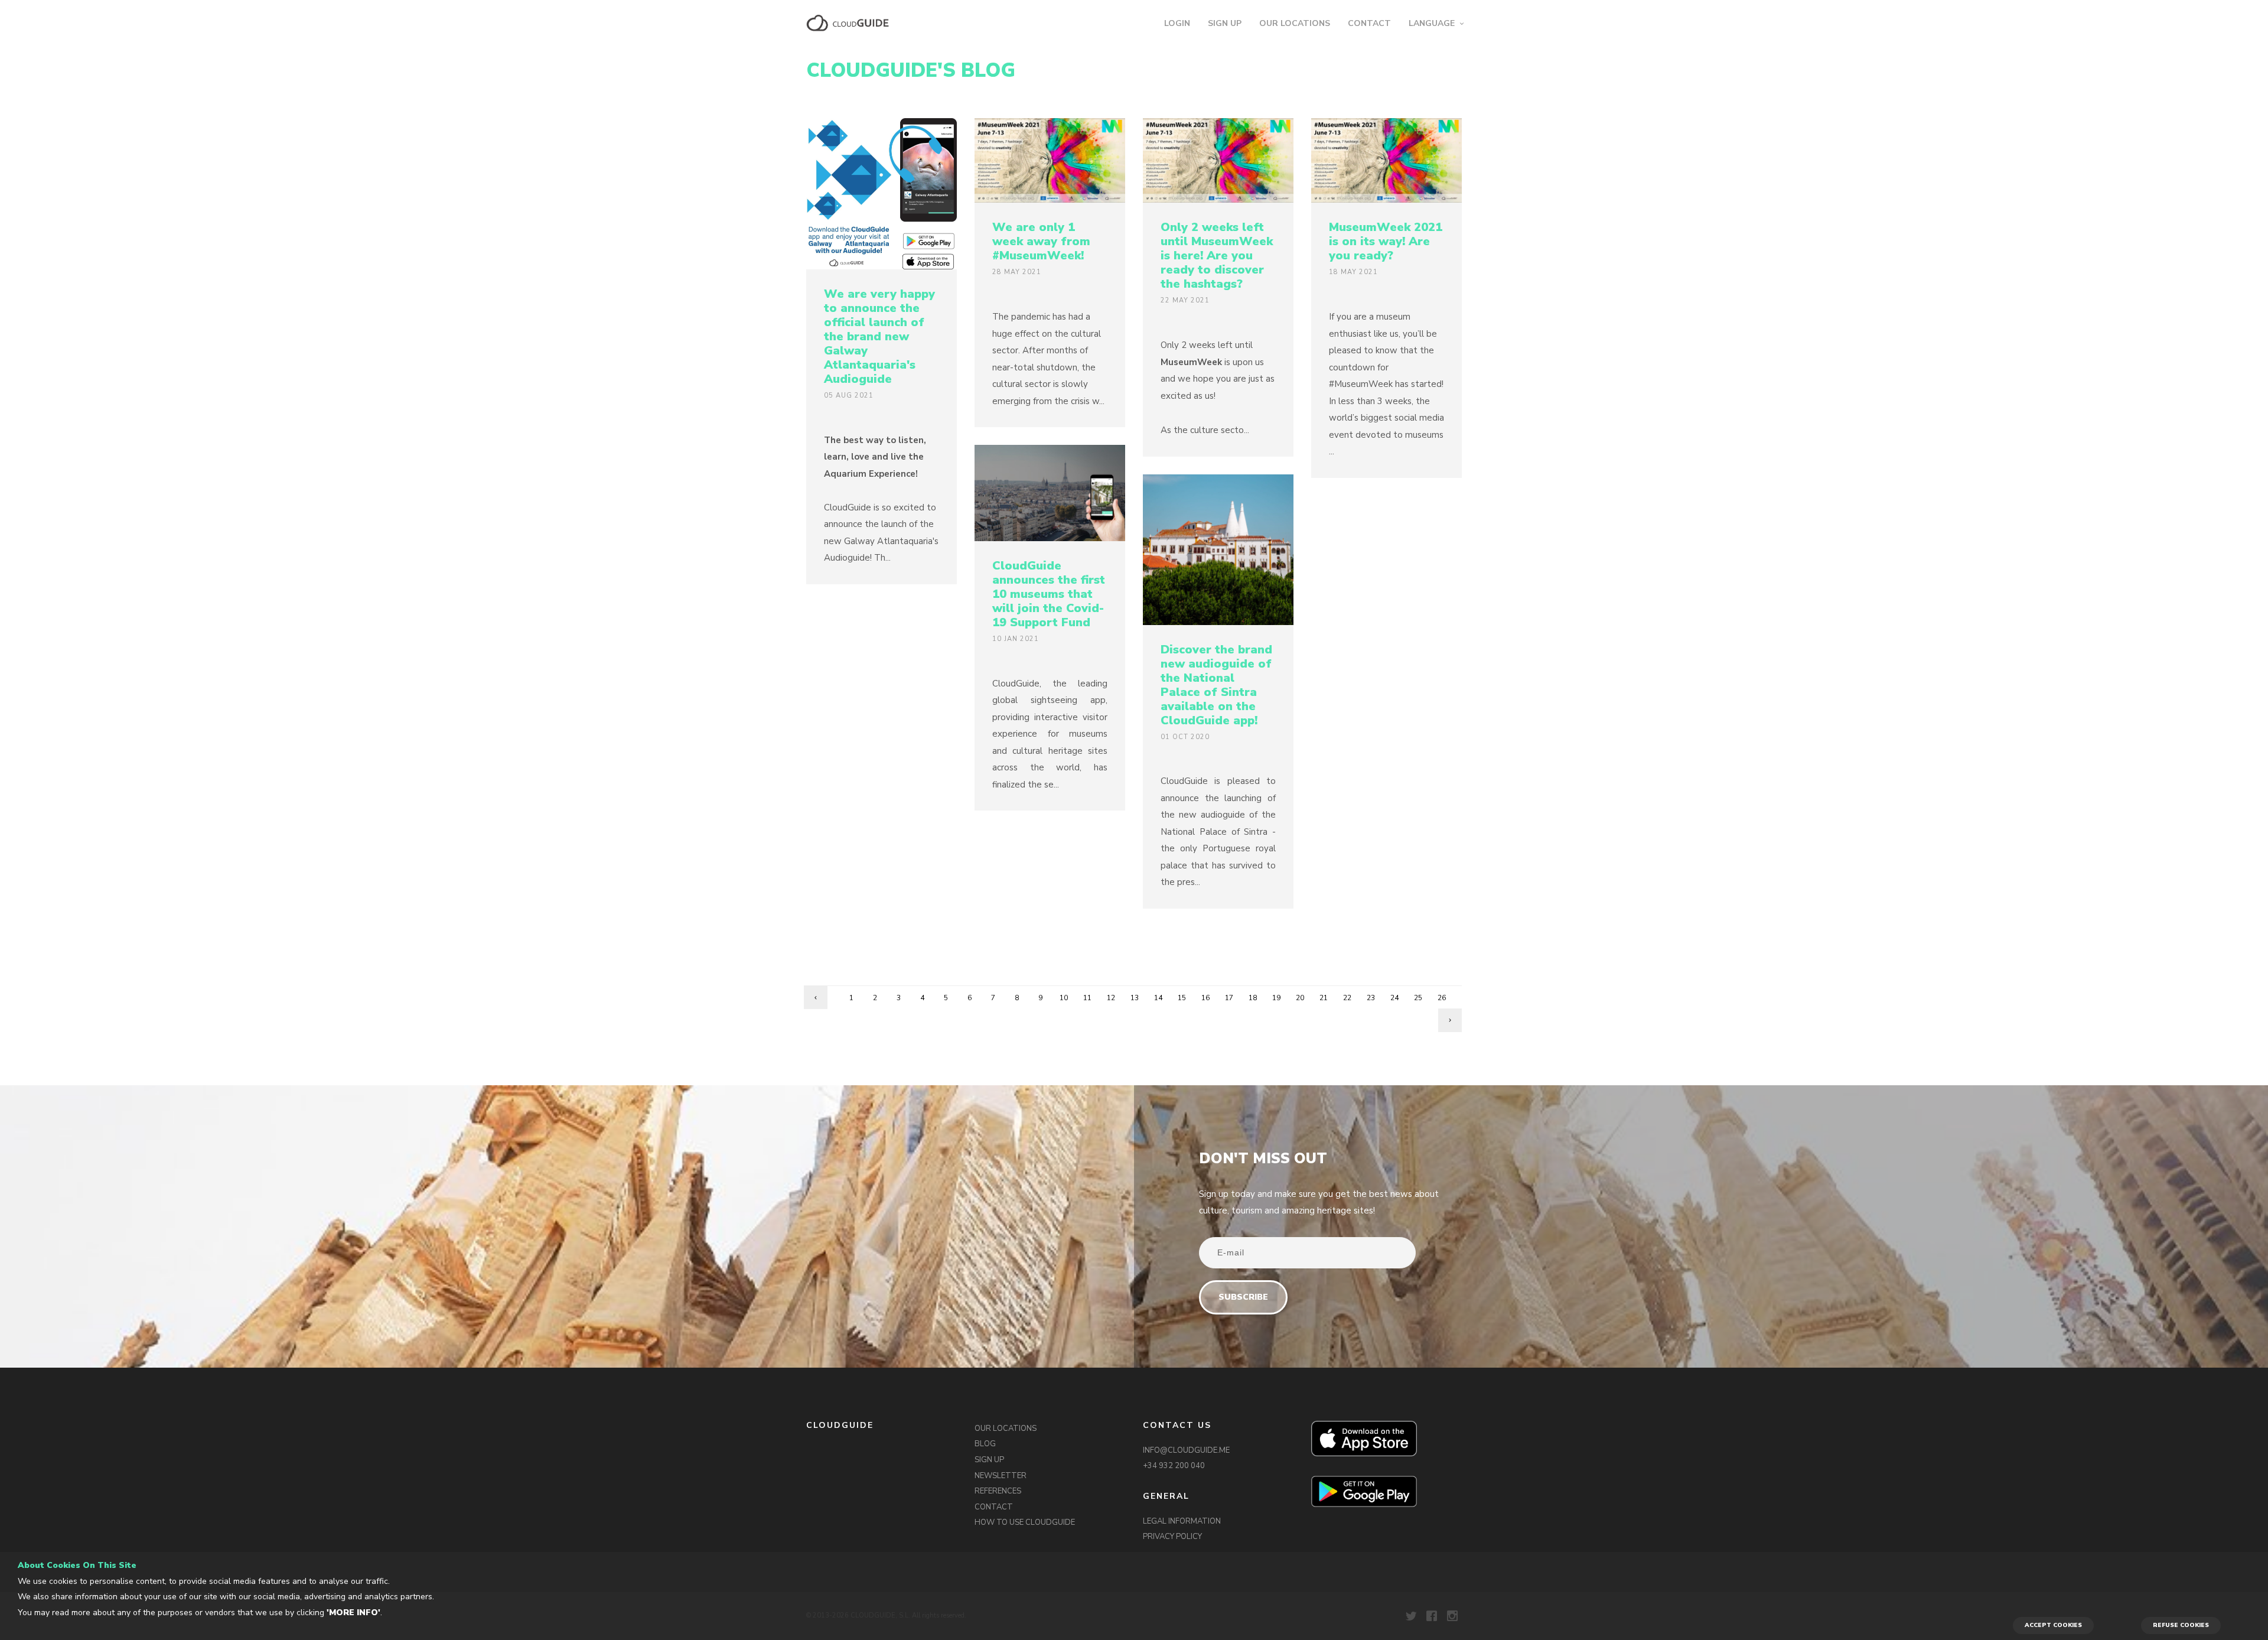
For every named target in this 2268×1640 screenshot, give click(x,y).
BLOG (985, 1444)
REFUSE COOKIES (2181, 1625)
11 (1087, 998)
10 (1064, 998)
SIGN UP (1225, 23)
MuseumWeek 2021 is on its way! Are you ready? (1386, 241)
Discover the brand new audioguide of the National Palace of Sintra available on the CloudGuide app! (1216, 685)
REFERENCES (998, 1491)
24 (1394, 998)
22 (1347, 998)
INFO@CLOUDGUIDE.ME (1186, 1450)
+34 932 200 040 (1174, 1466)
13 (1135, 998)
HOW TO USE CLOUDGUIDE (1025, 1522)
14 (1158, 998)
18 (1253, 998)
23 (1371, 998)
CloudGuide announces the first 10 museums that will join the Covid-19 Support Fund (1049, 594)
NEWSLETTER (1001, 1476)
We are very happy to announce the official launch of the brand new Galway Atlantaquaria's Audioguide (879, 336)
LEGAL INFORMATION (1182, 1521)
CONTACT (1369, 23)
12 (1111, 998)
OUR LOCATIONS (1295, 23)
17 (1229, 998)
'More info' (353, 1613)
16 (1205, 998)
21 (1324, 998)
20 (1300, 998)
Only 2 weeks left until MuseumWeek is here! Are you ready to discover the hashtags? (1217, 256)
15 (1182, 998)
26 (1442, 998)
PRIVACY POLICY (1172, 1537)
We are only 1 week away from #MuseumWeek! (1041, 241)
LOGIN (1177, 23)
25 (1418, 998)
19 (1276, 998)
